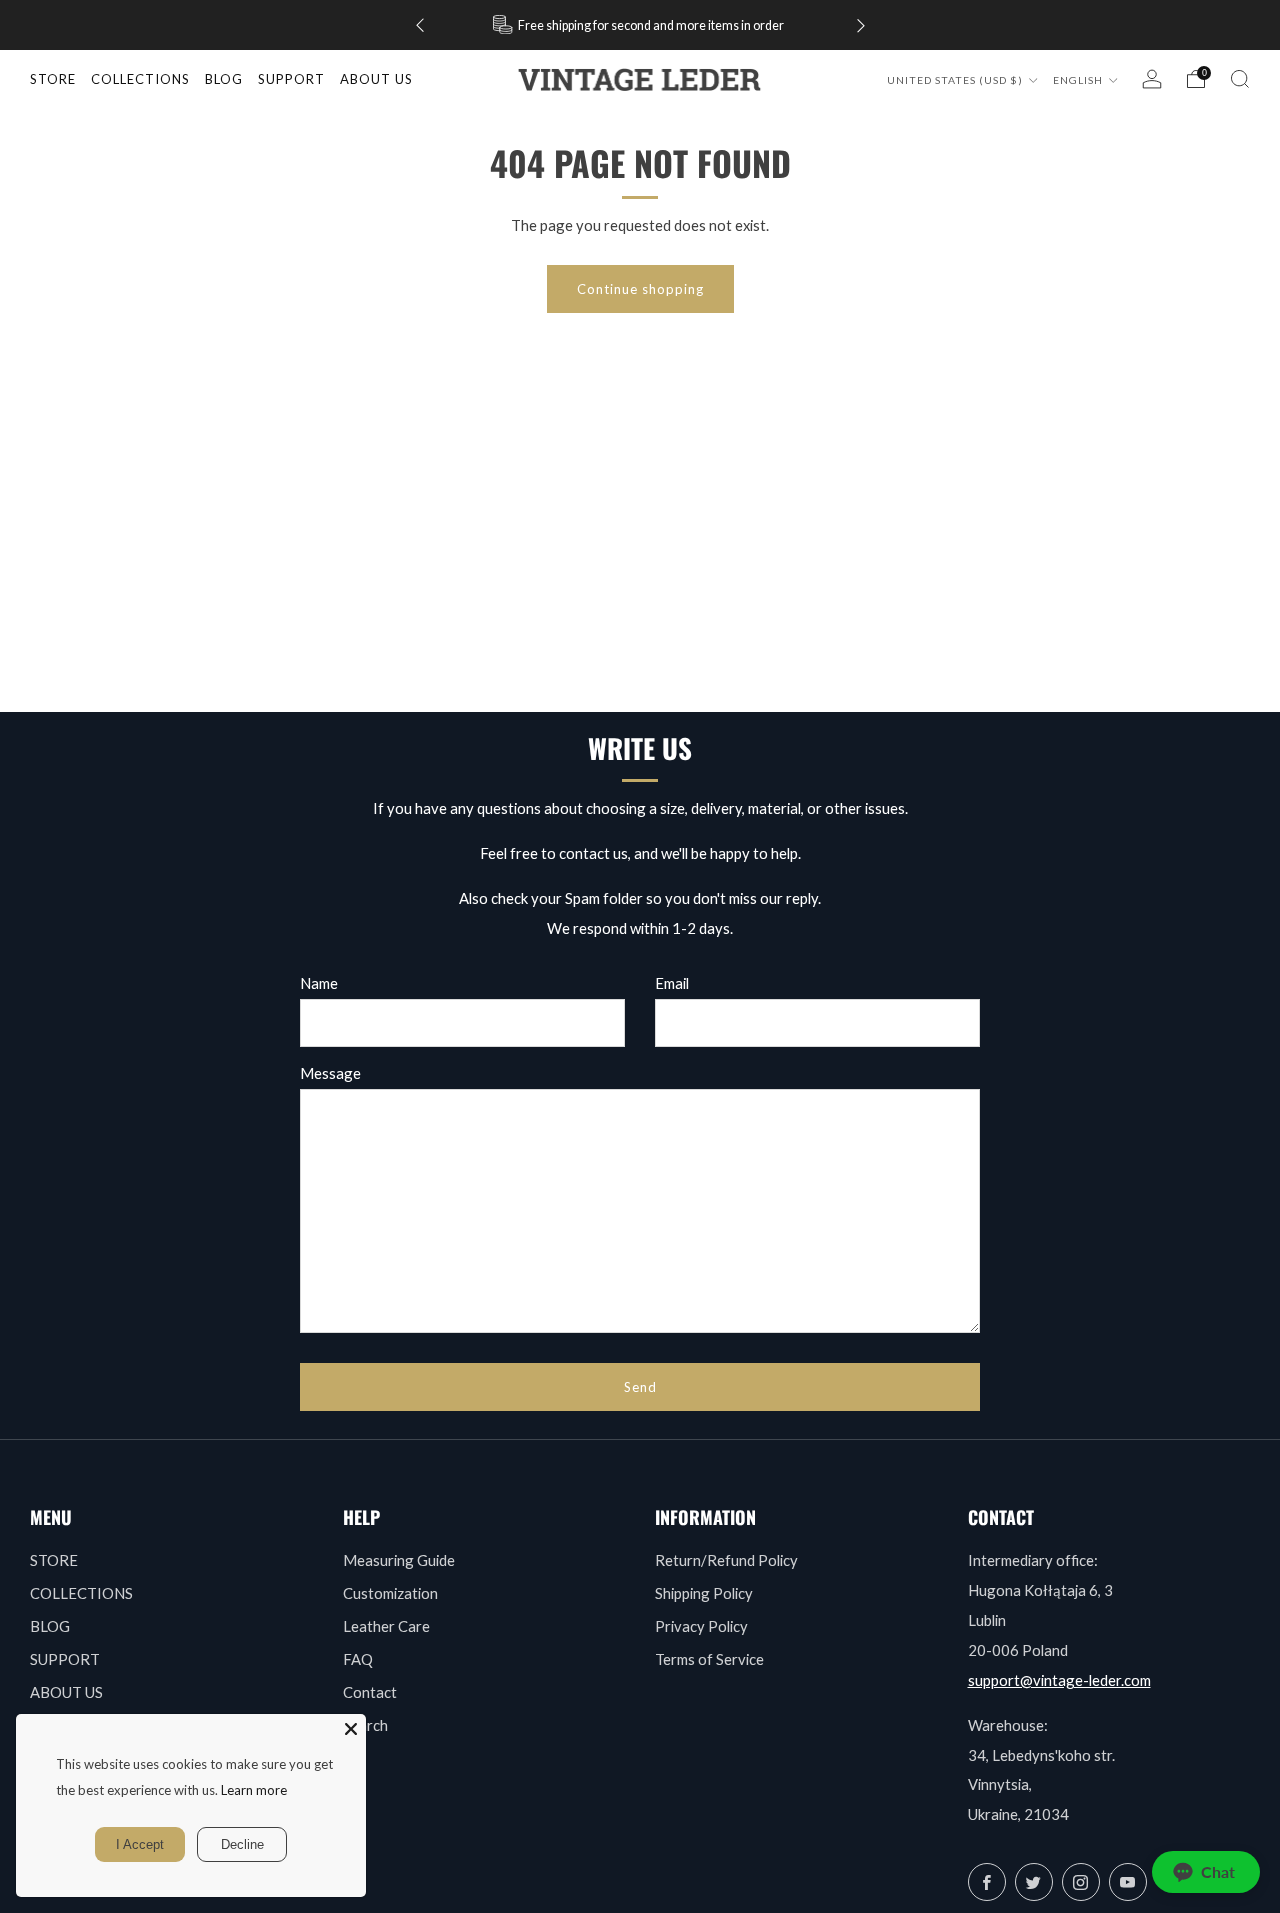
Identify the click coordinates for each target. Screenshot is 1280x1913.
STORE (53, 79)
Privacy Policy (701, 1626)
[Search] (1240, 79)
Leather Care (386, 1626)
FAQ (358, 1659)
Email (672, 983)
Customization (390, 1593)
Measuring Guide (399, 1560)
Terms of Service (709, 1659)
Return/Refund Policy (726, 1560)
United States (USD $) (956, 80)
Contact (370, 1692)
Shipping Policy (704, 1593)
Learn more (254, 1790)
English (1079, 80)
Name (319, 983)
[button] (1206, 1872)
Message (330, 1073)
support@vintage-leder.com (1059, 1680)
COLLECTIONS (140, 79)
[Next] (861, 25)
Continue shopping (640, 289)
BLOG (50, 1626)
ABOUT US (66, 1692)
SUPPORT (65, 1659)
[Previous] (420, 25)
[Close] (351, 1729)
